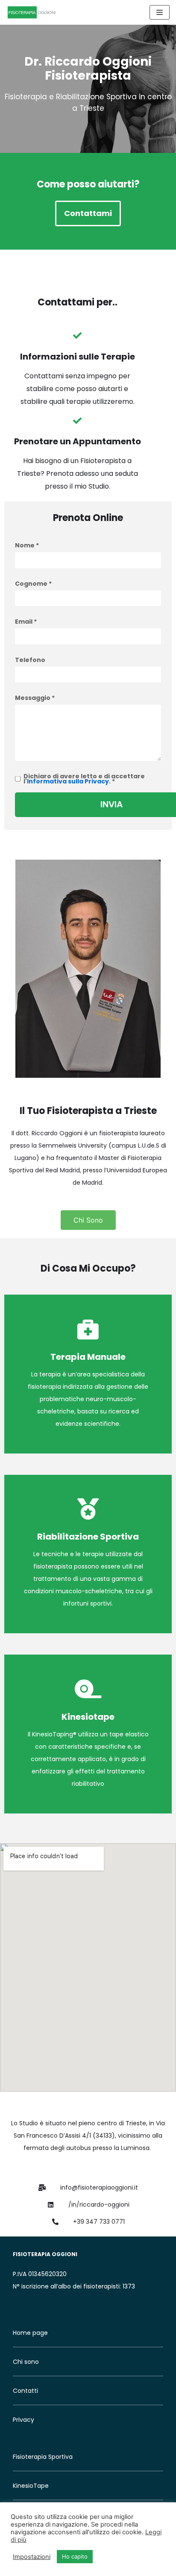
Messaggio (35, 698)
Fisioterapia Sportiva (43, 2457)
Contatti (25, 2391)
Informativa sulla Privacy (68, 781)
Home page (30, 2333)
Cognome (33, 584)
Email (26, 622)
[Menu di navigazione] (160, 12)
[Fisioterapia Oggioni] (32, 12)
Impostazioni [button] (32, 2557)
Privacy (23, 2420)
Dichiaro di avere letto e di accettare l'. (84, 779)
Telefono (30, 660)
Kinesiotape (88, 1717)
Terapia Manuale (88, 1357)
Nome (27, 545)
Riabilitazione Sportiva (88, 1537)
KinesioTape (31, 2486)
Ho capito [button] (75, 2556)
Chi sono (26, 2362)
